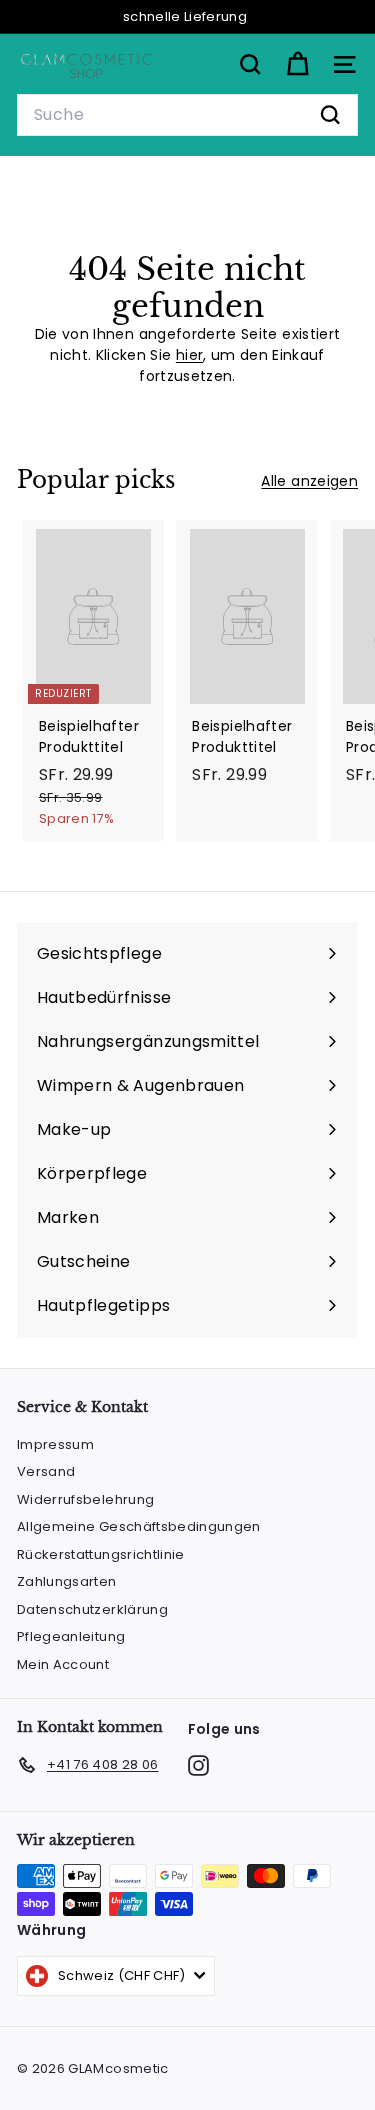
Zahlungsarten (67, 1581)
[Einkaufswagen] (297, 64)
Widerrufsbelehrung (85, 1499)
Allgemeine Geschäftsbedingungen (139, 1526)
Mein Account (63, 1664)
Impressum (55, 1444)
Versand (46, 1471)
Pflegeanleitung (71, 1636)
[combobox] (187, 115)
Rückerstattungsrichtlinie (101, 1554)
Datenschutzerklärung (92, 1609)
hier (189, 355)
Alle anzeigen (309, 481)
